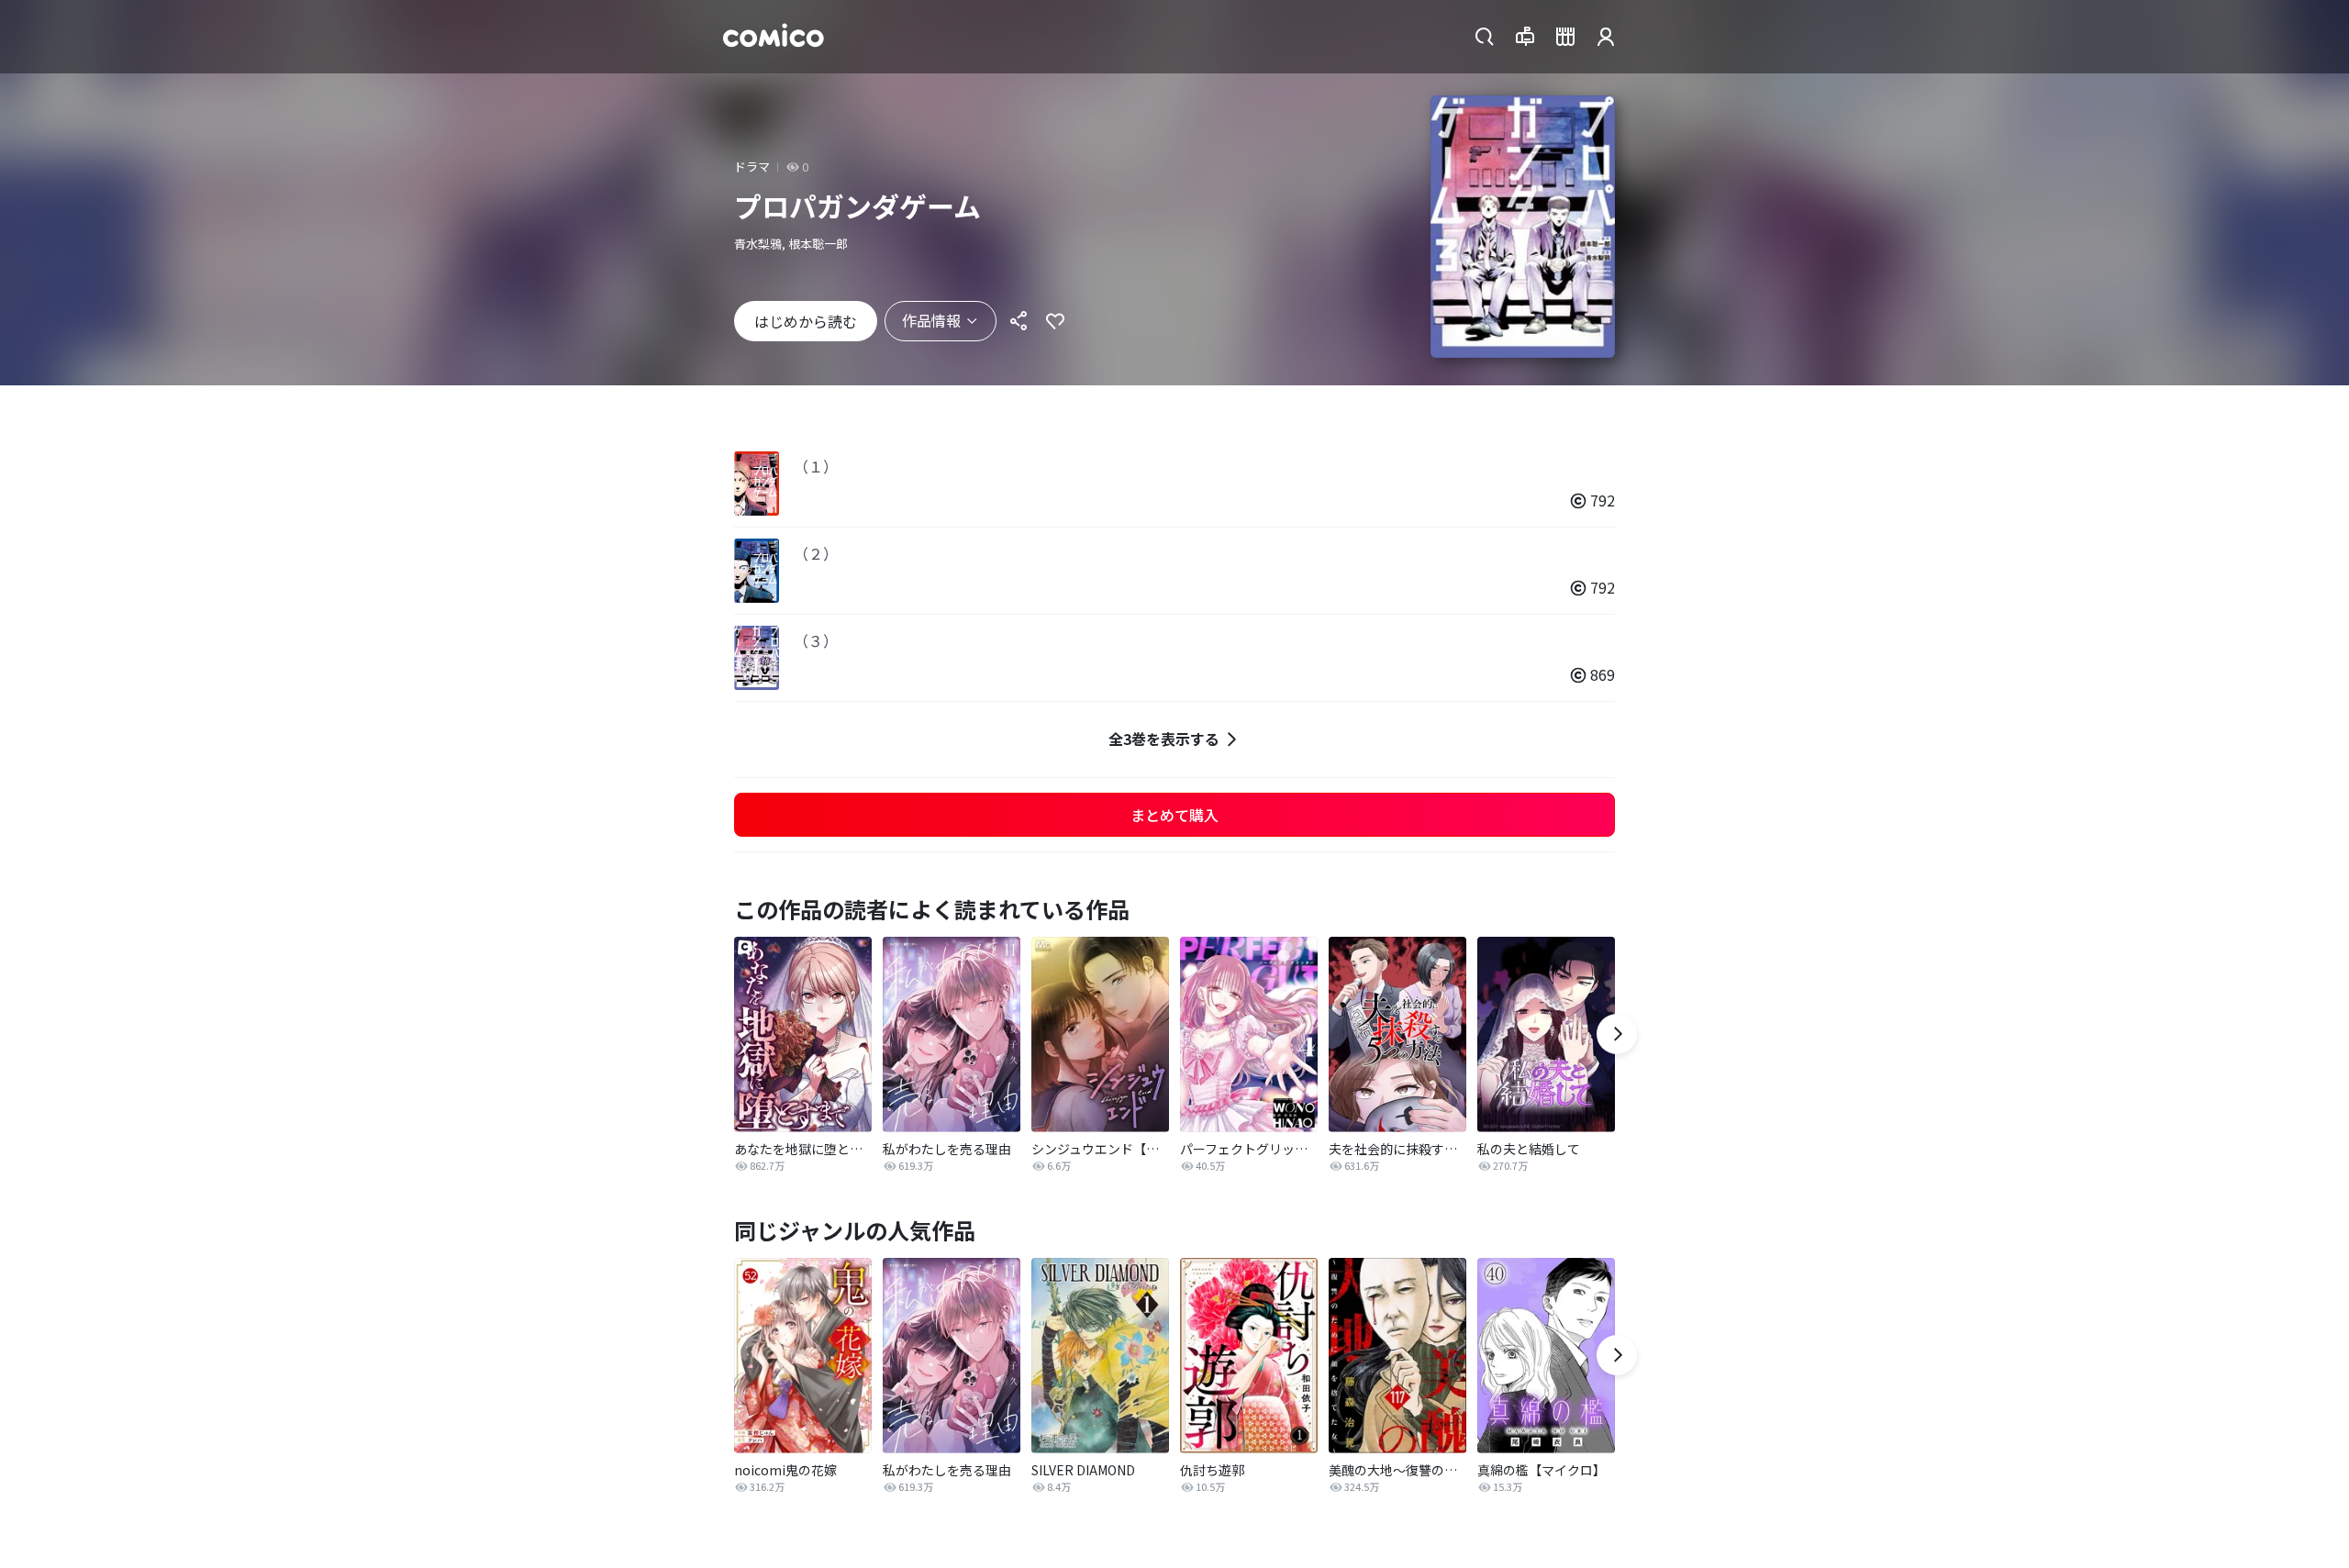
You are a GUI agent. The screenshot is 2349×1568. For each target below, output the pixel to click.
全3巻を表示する (1164, 739)
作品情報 (931, 320)
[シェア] (1019, 321)
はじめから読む (806, 321)
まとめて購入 (1174, 815)
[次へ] (1617, 1034)
